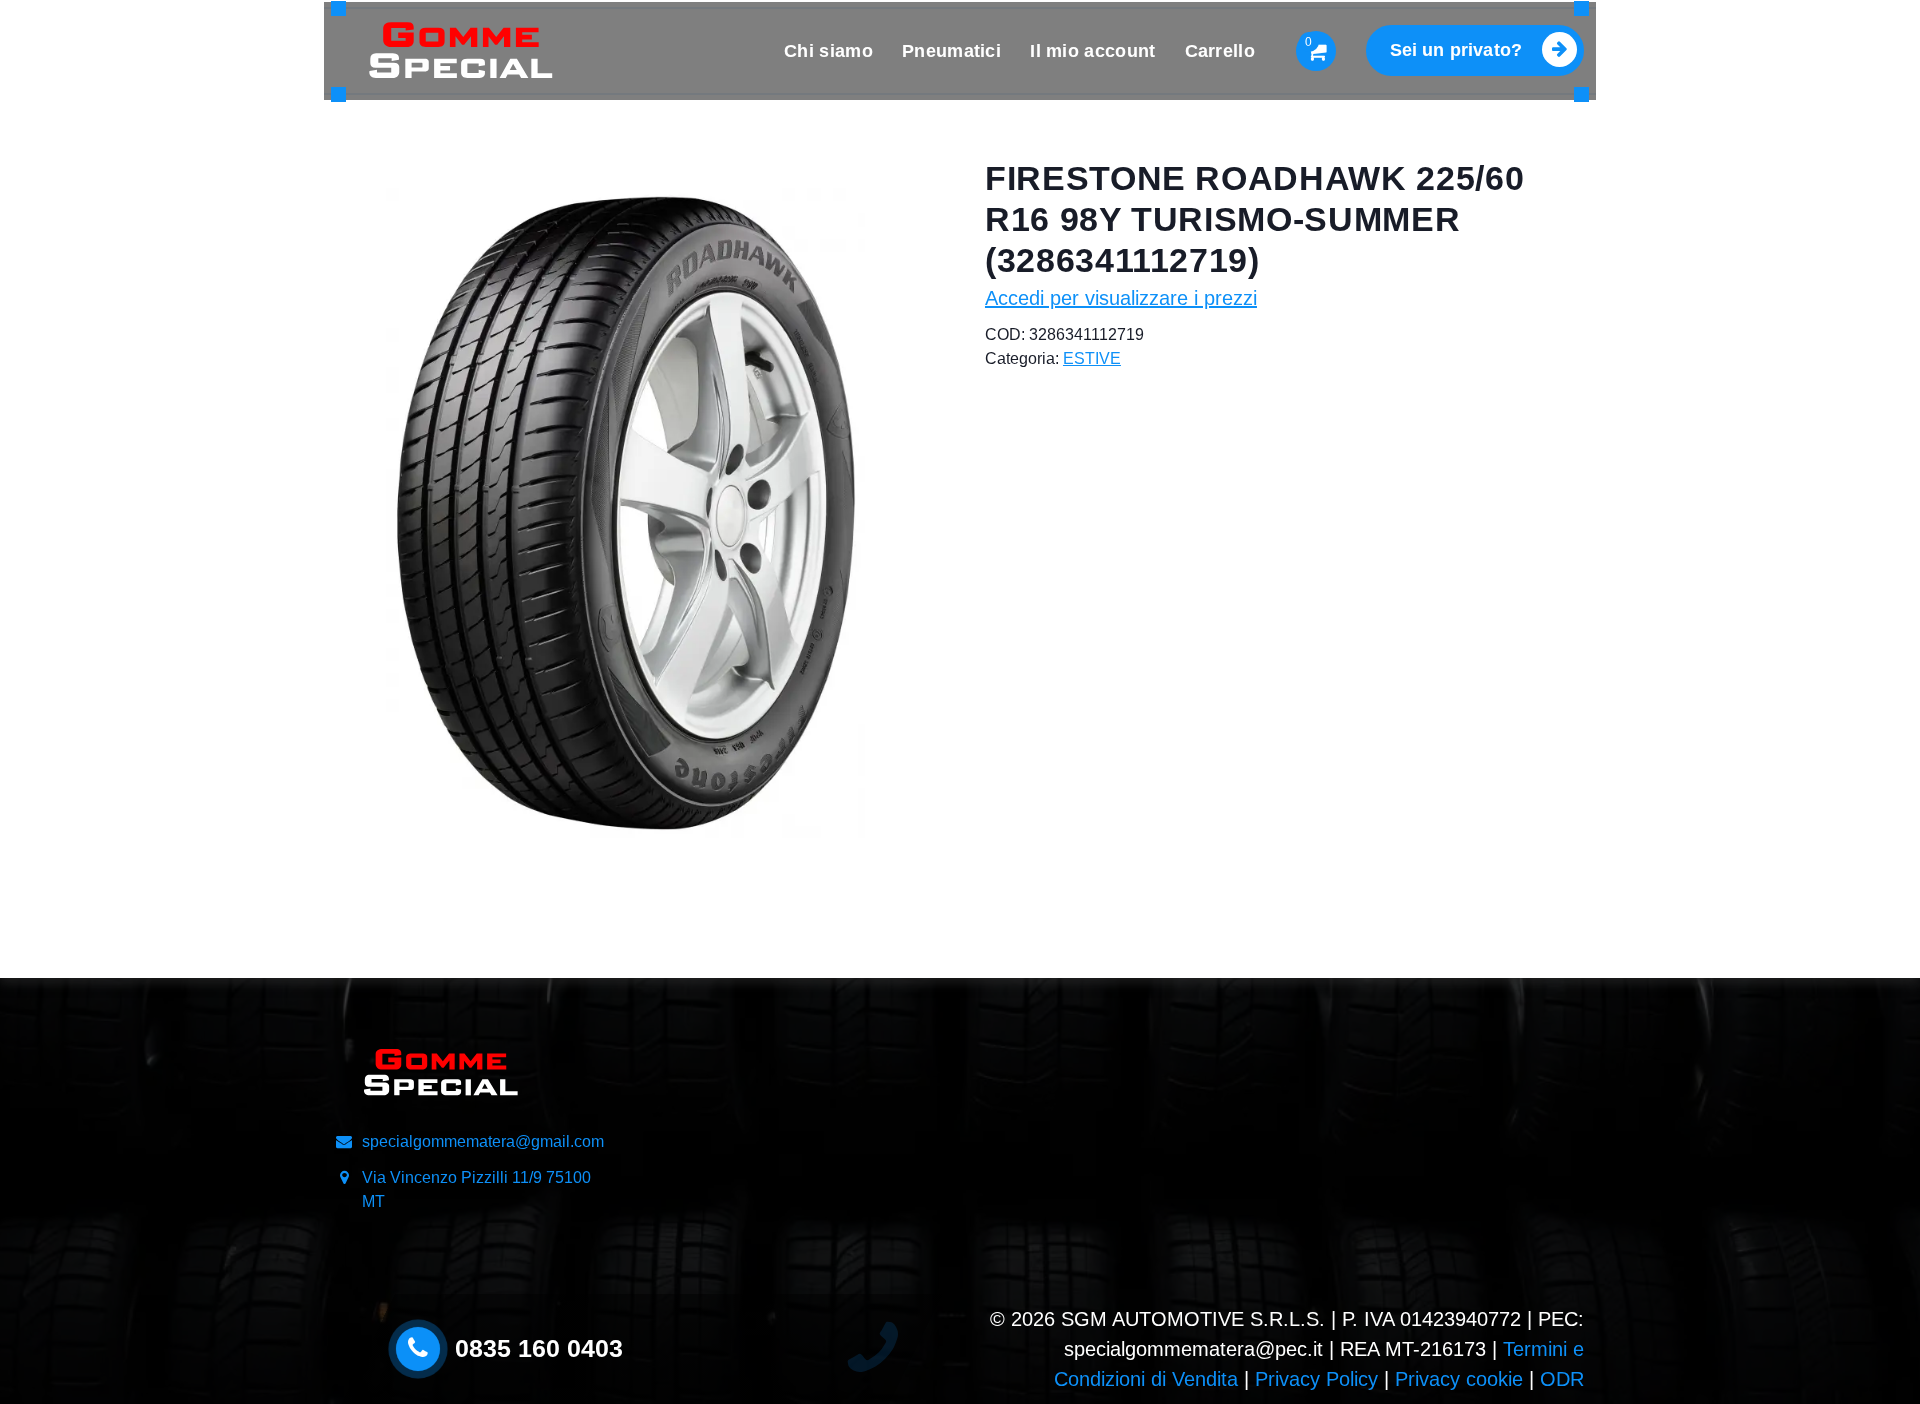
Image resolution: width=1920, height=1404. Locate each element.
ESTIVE (1092, 358)
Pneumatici (951, 51)
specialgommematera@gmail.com (483, 1141)
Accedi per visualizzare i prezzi (1121, 298)
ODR (1562, 1379)
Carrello (1220, 51)
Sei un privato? (1456, 50)
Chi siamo (828, 51)
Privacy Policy (1316, 1379)
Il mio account (1092, 51)
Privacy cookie (1459, 1379)
